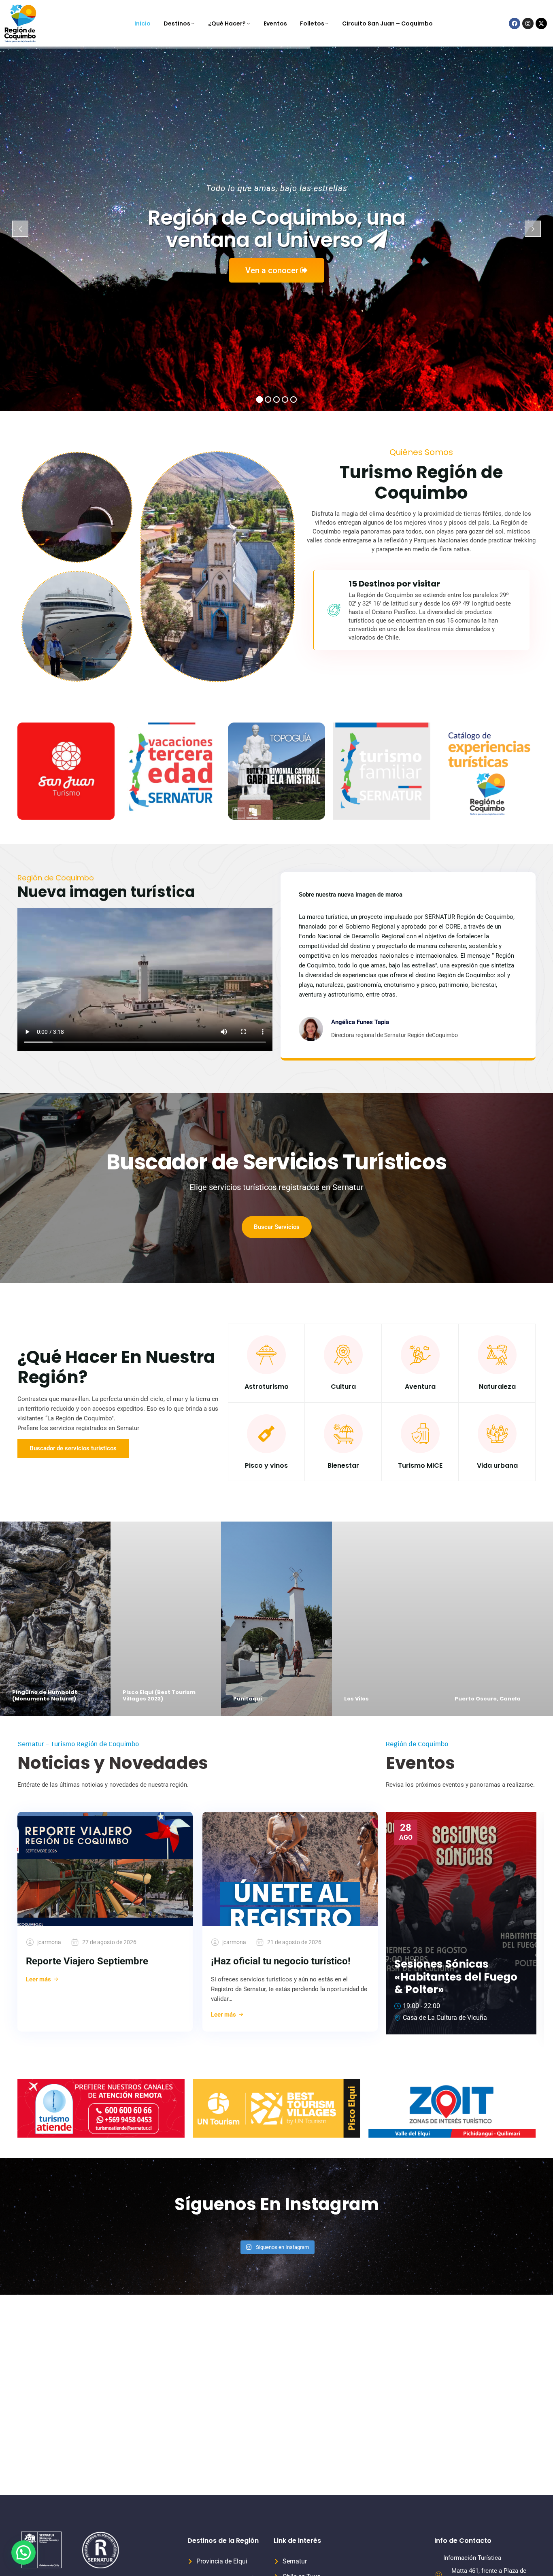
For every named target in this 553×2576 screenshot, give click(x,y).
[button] (23, 2553)
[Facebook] (515, 23)
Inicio (143, 23)
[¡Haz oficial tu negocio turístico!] (290, 1869)
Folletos (312, 23)
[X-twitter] (541, 23)
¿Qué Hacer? (227, 23)
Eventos (275, 23)
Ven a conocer (273, 270)
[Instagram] (528, 23)
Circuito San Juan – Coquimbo (387, 23)
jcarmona (49, 1942)
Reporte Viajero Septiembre (87, 1961)
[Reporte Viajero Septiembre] (105, 1869)
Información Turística (472, 2558)
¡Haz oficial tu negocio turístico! (281, 1961)
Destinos (177, 23)
